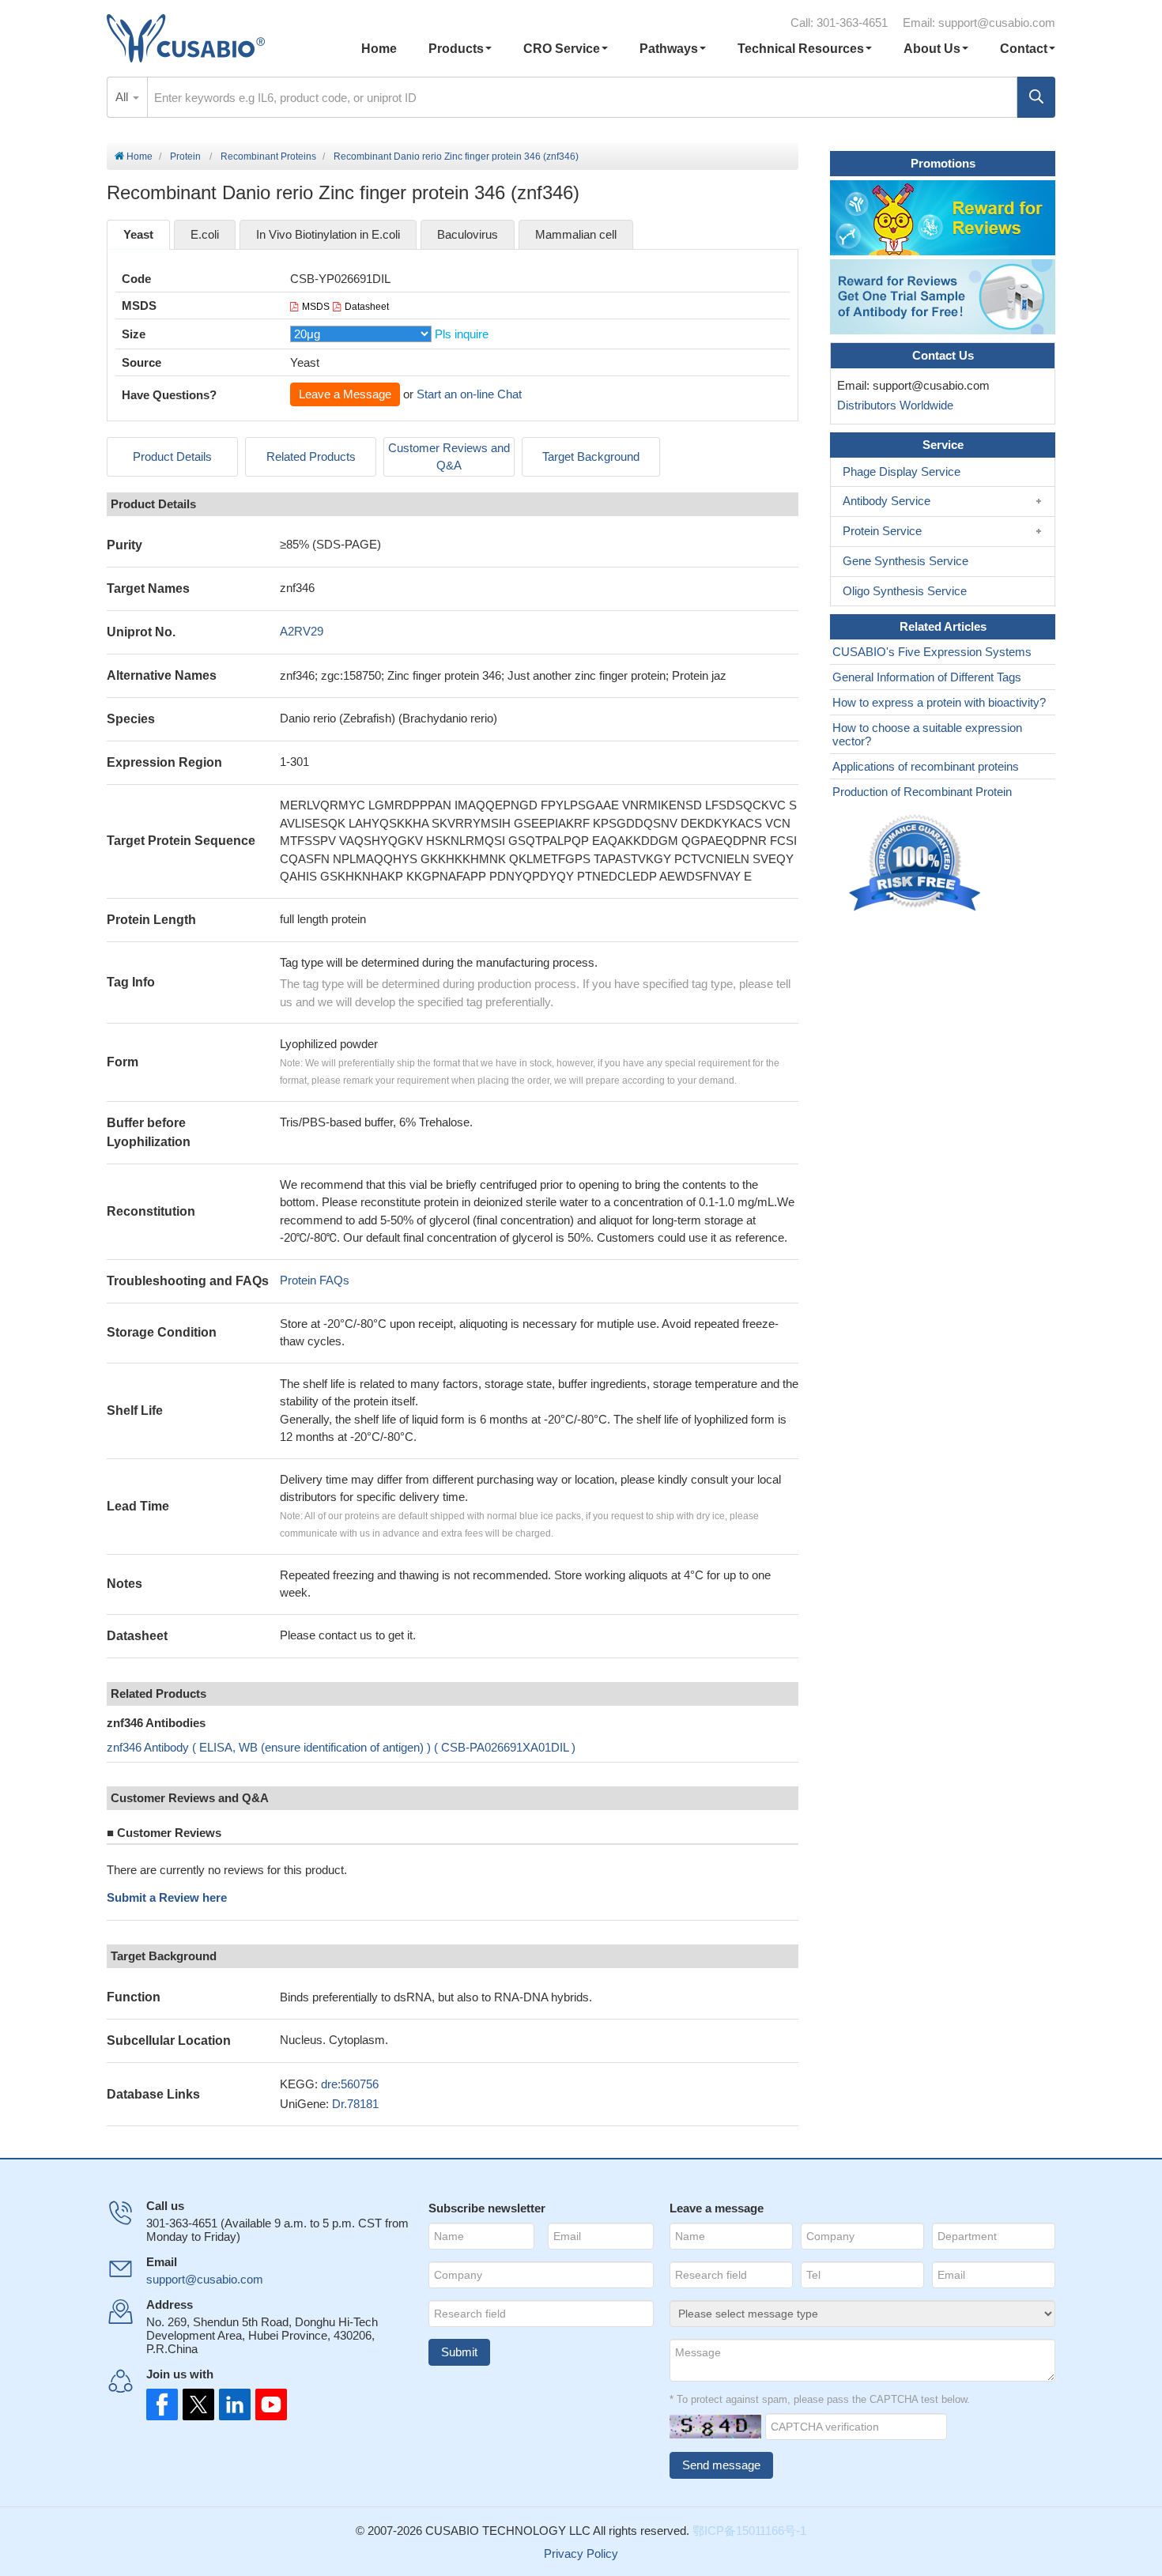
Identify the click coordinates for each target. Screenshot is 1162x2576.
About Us (932, 49)
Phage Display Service (902, 471)
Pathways (669, 49)
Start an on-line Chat (469, 394)
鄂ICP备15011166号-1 (749, 2531)
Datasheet (367, 307)
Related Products (311, 456)
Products (456, 49)
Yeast (138, 234)
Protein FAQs (315, 1280)
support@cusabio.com (997, 23)
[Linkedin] (232, 2404)
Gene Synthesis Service (905, 561)
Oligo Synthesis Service (905, 591)
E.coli (205, 234)
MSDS (316, 307)
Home (379, 49)
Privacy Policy (581, 2553)
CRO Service (562, 49)
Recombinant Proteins (268, 157)
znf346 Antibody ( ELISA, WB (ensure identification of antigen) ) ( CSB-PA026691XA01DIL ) (341, 1747)
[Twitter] (197, 2404)
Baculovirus (468, 234)
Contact (1024, 49)
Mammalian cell (576, 234)
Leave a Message (345, 394)
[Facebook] (162, 2404)
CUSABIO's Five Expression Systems (932, 652)
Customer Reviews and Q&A (449, 457)
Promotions (943, 163)
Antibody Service (887, 501)
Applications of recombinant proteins (926, 766)
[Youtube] (266, 2404)
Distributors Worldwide (892, 405)
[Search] (1036, 97)
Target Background (591, 456)
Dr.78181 (355, 2104)
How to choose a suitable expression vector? (927, 734)
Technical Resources (801, 49)
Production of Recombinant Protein (922, 792)
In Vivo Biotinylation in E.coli (328, 234)
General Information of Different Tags (927, 677)
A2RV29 (302, 631)
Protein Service (882, 531)
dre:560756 (350, 2084)
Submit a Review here (167, 1897)
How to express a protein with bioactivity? (939, 702)
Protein (185, 157)
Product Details (172, 456)
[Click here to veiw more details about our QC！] (917, 864)
